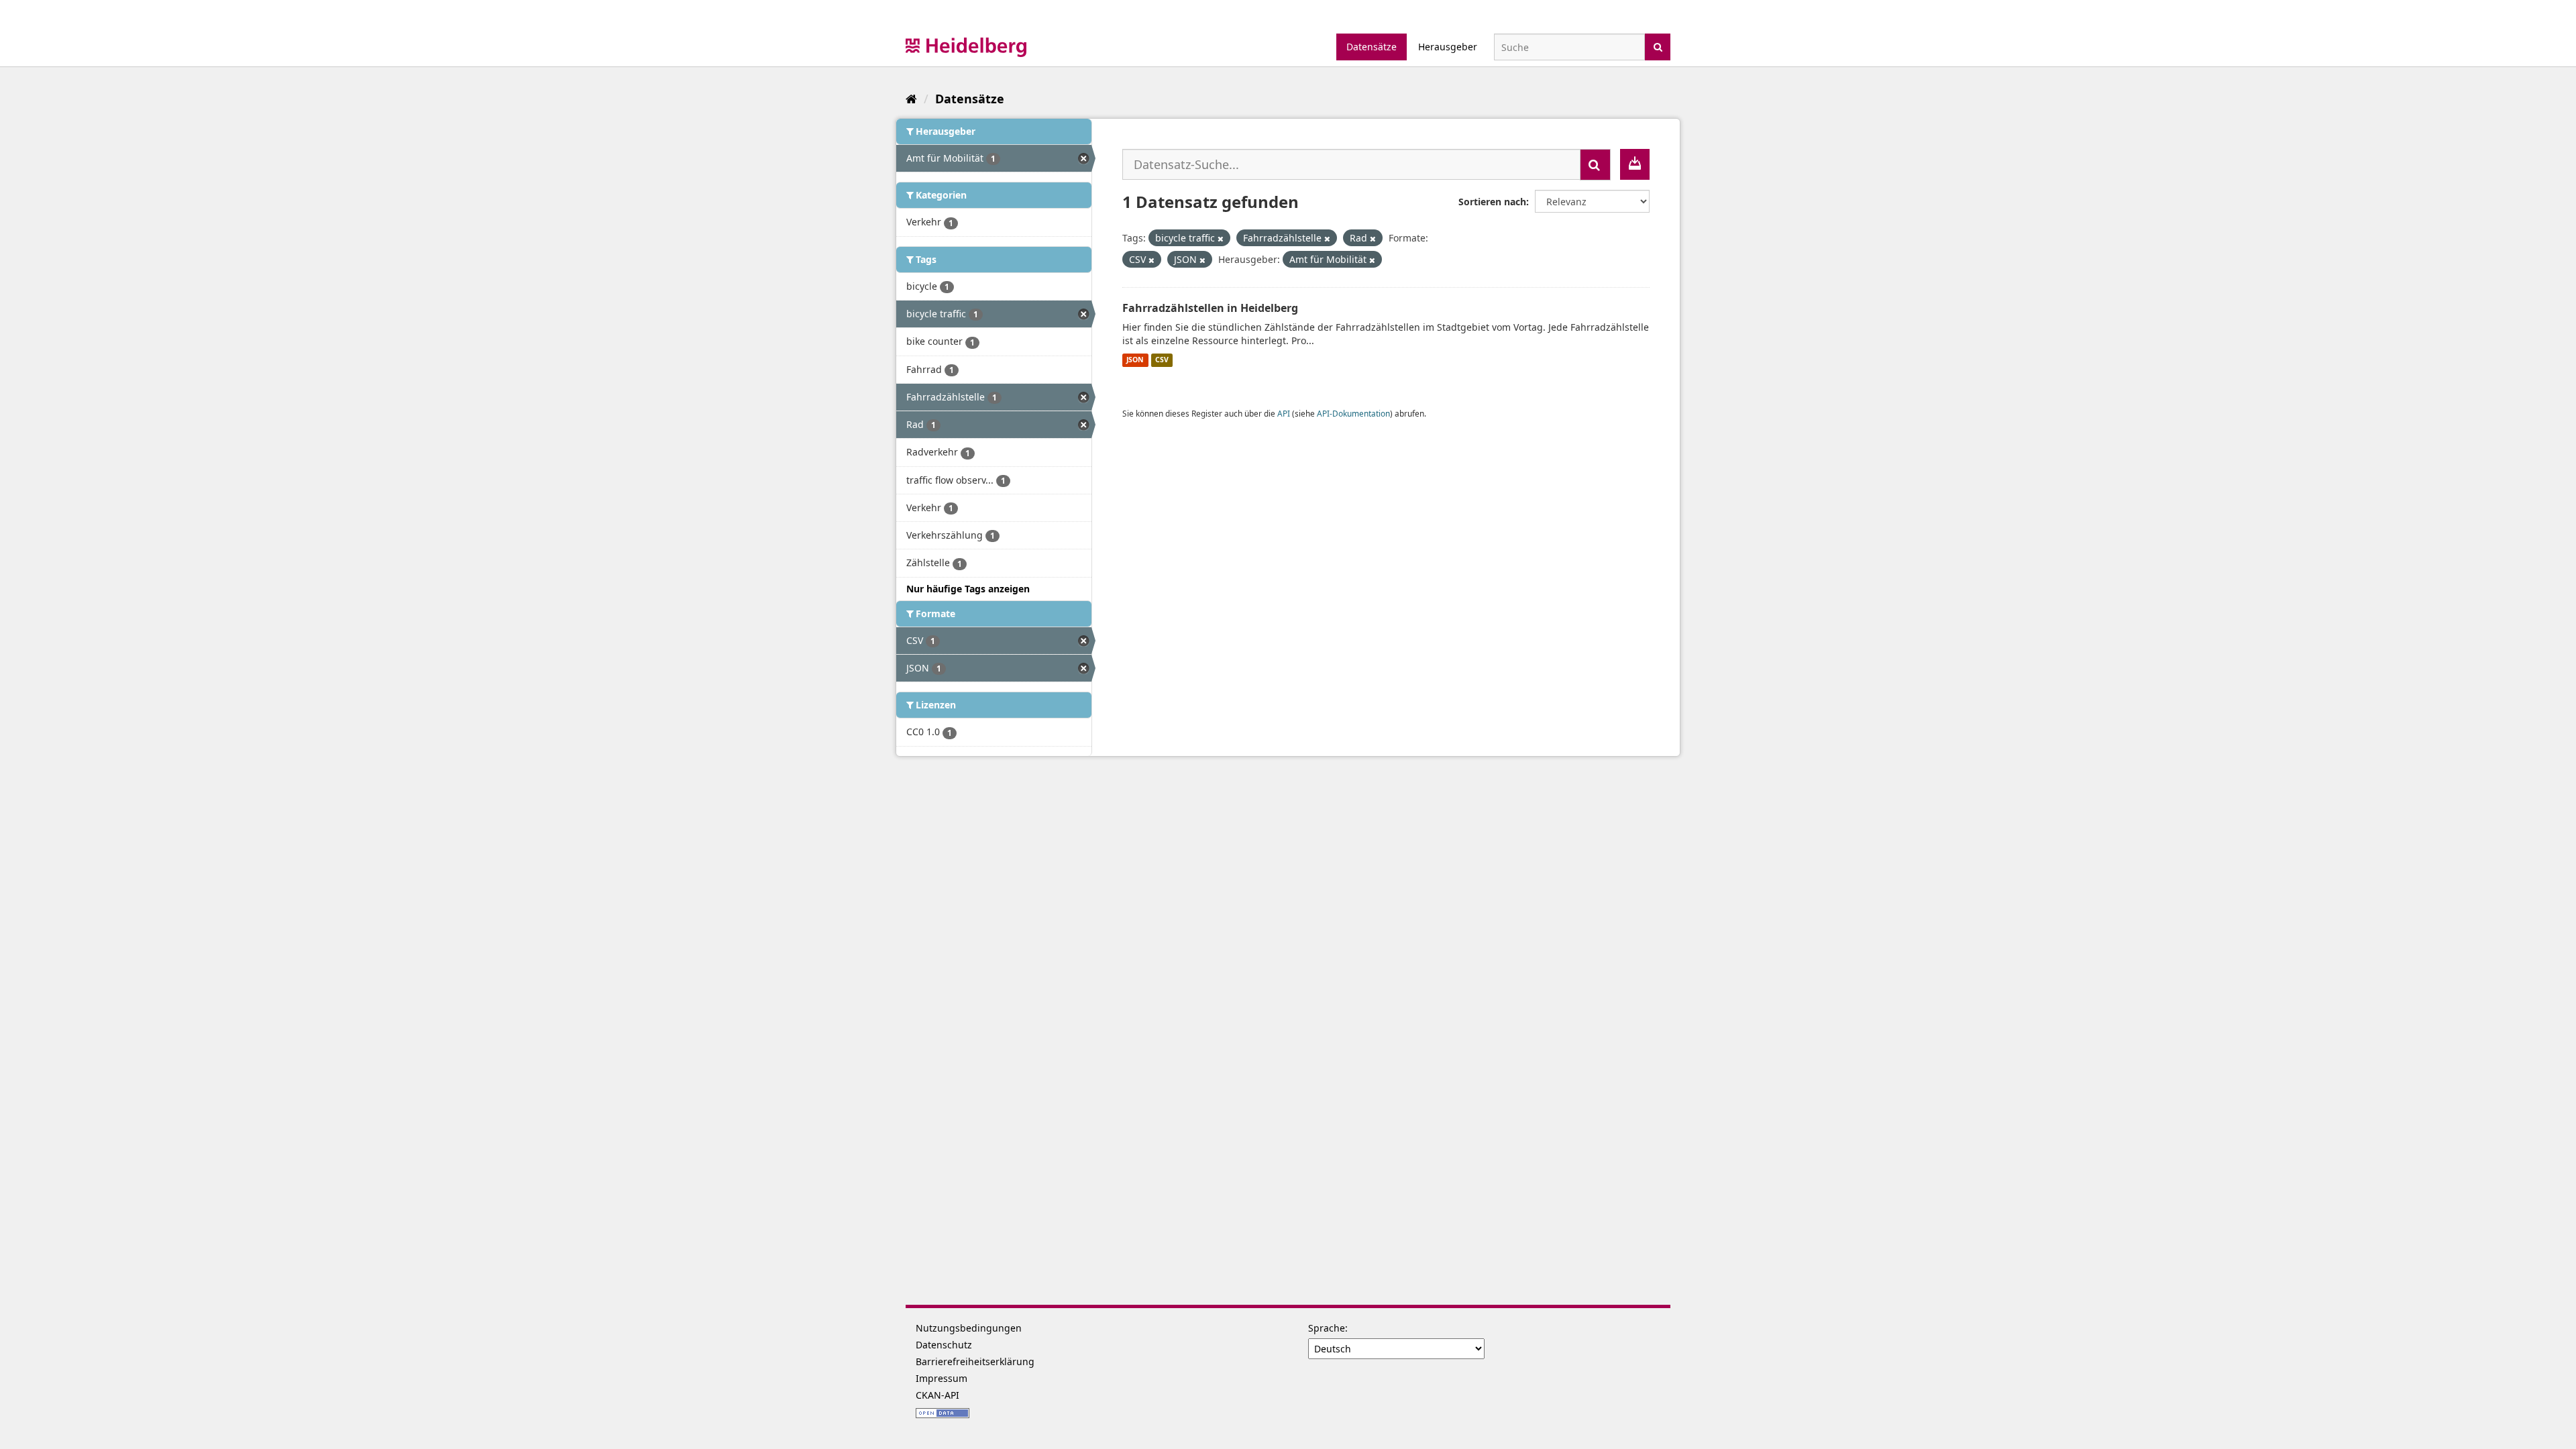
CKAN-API (937, 1395)
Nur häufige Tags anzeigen (968, 589)
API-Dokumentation (1353, 413)
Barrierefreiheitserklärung (975, 1361)
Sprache (1327, 1328)
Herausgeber (1448, 47)
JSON (1135, 360)
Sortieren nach (1492, 202)
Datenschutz (944, 1345)
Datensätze (1372, 47)
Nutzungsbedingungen (969, 1328)
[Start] (911, 99)
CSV (1162, 360)
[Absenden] (1658, 46)
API (1284, 413)
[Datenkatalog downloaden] (1635, 164)
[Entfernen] (1221, 238)
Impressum (942, 1378)
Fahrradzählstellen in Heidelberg (1210, 308)
